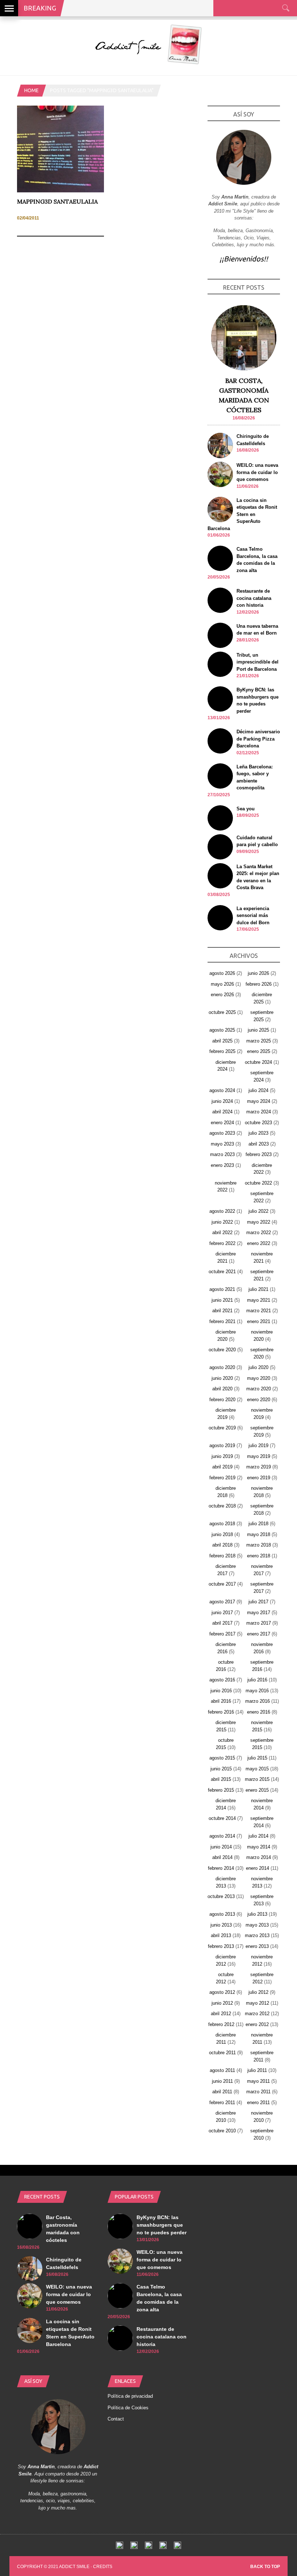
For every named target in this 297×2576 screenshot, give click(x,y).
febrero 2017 (222, 1634)
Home (32, 90)
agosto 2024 (222, 1090)
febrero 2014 (221, 1868)
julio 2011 (257, 2070)
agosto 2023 (222, 1133)
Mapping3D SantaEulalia (57, 201)
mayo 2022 (259, 1222)
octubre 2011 (222, 2053)
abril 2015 (221, 1779)
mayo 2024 (259, 1101)
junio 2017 (222, 1613)
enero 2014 (258, 1868)
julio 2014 (258, 1836)
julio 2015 (257, 1758)
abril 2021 (222, 1311)
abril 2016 (221, 1701)
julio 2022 (258, 1211)
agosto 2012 (222, 1992)
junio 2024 (222, 1101)
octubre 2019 (222, 1428)
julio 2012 (258, 1992)
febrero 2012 (221, 2024)
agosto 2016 (222, 1680)
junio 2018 (222, 1534)
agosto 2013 (222, 1914)
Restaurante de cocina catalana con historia (254, 598)
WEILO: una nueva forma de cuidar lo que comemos (257, 472)
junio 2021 (222, 1300)
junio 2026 (258, 973)
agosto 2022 (222, 1211)
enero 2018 (259, 1556)
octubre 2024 (258, 1062)
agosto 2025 (222, 1030)
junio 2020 (222, 1378)
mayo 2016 (257, 1691)
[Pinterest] (163, 2547)
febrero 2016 (221, 1712)
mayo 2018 (259, 1534)
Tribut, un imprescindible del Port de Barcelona (258, 662)
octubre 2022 (258, 1183)
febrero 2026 (259, 984)
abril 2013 (221, 1935)
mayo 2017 (259, 1613)
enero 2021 (259, 1321)
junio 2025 (258, 1030)
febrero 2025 (222, 1051)
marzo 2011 (258, 2092)
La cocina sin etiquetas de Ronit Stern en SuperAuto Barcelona (242, 514)
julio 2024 (258, 1090)
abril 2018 (222, 1545)
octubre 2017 (222, 1584)
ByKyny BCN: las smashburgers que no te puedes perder (162, 2225)
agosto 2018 (222, 1524)
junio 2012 (222, 2003)
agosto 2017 (222, 1602)
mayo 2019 (259, 1456)
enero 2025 (259, 1051)
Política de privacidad (130, 2396)
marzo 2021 (259, 1311)
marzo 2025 (259, 1041)
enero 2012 (257, 2024)
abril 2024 (222, 1112)
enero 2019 (259, 1478)
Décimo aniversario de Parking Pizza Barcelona (258, 739)
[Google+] (148, 2547)
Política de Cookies (128, 2408)
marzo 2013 (257, 1935)
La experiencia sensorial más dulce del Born (253, 916)
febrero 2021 (222, 1321)
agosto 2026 (222, 973)
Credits (103, 2567)
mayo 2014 (259, 1847)
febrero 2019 (222, 1478)
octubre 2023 (258, 1123)
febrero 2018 (222, 1556)
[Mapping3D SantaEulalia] (60, 191)
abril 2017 (222, 1623)
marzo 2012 (257, 2014)
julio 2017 (258, 1602)
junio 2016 (221, 1691)
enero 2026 (222, 995)
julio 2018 (258, 1524)
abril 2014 (222, 1857)
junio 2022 (222, 1222)
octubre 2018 (222, 1506)
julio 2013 (257, 1914)
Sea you (246, 809)
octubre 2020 (222, 1350)
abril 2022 (222, 1232)
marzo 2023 (222, 1154)
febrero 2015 (221, 1790)
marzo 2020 (259, 1389)
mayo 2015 (257, 1769)
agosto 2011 (222, 2070)
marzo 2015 (257, 1779)
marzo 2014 (259, 1857)
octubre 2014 (222, 1818)
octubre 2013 (221, 1896)
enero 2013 (257, 1946)
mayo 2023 (222, 1144)
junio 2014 (221, 1847)
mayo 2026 (222, 984)
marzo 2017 (259, 1623)
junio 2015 (221, 1769)
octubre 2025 (222, 1012)
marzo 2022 (259, 1232)
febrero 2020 (222, 1400)
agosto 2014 (222, 1836)
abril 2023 (259, 1144)
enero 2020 (259, 1400)
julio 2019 (258, 1445)
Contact (116, 2419)
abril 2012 (221, 2014)
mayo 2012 (258, 2003)
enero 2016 (259, 1712)
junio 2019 (222, 1456)
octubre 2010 (222, 2131)
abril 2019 (222, 1467)
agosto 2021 (222, 1289)
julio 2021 (258, 1289)
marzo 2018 (259, 1545)
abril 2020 (222, 1389)
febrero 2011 (222, 2102)
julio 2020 (258, 1367)
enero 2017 (259, 1634)
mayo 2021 (259, 1300)
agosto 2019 (222, 1445)
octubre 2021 (222, 1272)
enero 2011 (258, 2102)
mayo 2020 (259, 1378)
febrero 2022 (222, 1243)
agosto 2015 (222, 1758)
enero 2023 (222, 1165)
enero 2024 (222, 1123)
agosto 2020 (222, 1367)
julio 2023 (258, 1133)
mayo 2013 (257, 1925)
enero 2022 (259, 1243)
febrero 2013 (221, 1946)
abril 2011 (222, 2092)
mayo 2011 (258, 2081)
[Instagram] (177, 2547)
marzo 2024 (259, 1112)
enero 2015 (257, 1790)
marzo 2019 (259, 1467)
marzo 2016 (258, 1701)
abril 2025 (222, 1041)
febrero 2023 (259, 1154)
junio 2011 (222, 2081)
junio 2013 (221, 1925)
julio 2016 (257, 1680)
